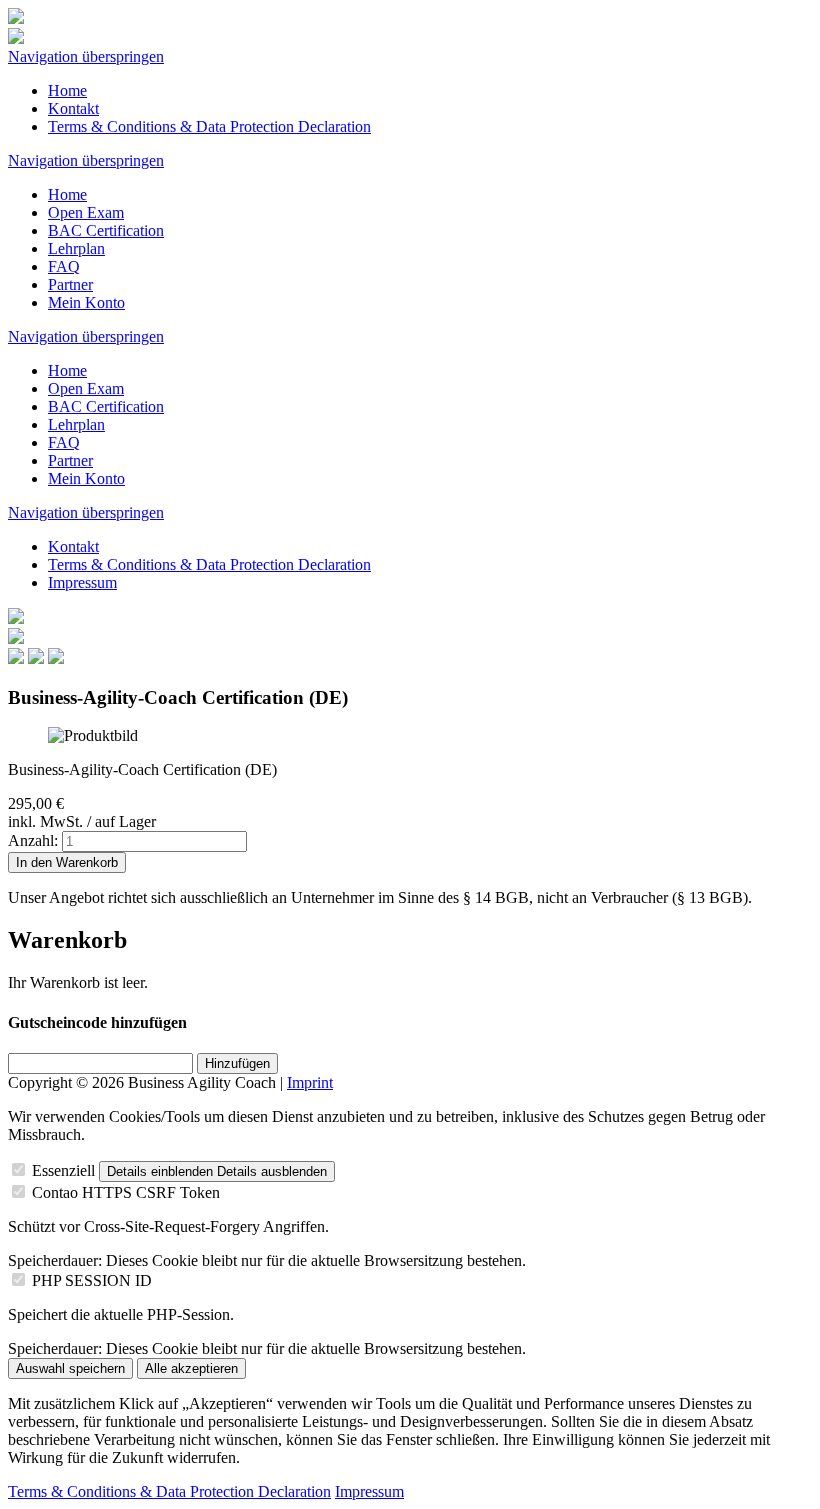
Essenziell (63, 1170)
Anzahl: (33, 840)
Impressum (82, 582)
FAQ (64, 266)
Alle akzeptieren (191, 1368)
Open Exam (86, 212)
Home (67, 90)
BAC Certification (106, 230)
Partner (70, 284)
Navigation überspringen (86, 56)
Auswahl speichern (70, 1368)
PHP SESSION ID (92, 1280)
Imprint (310, 1082)
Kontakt (73, 108)
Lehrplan (76, 248)
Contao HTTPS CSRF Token (126, 1192)
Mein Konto (86, 302)
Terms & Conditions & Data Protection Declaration (209, 126)
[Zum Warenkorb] (16, 618)
